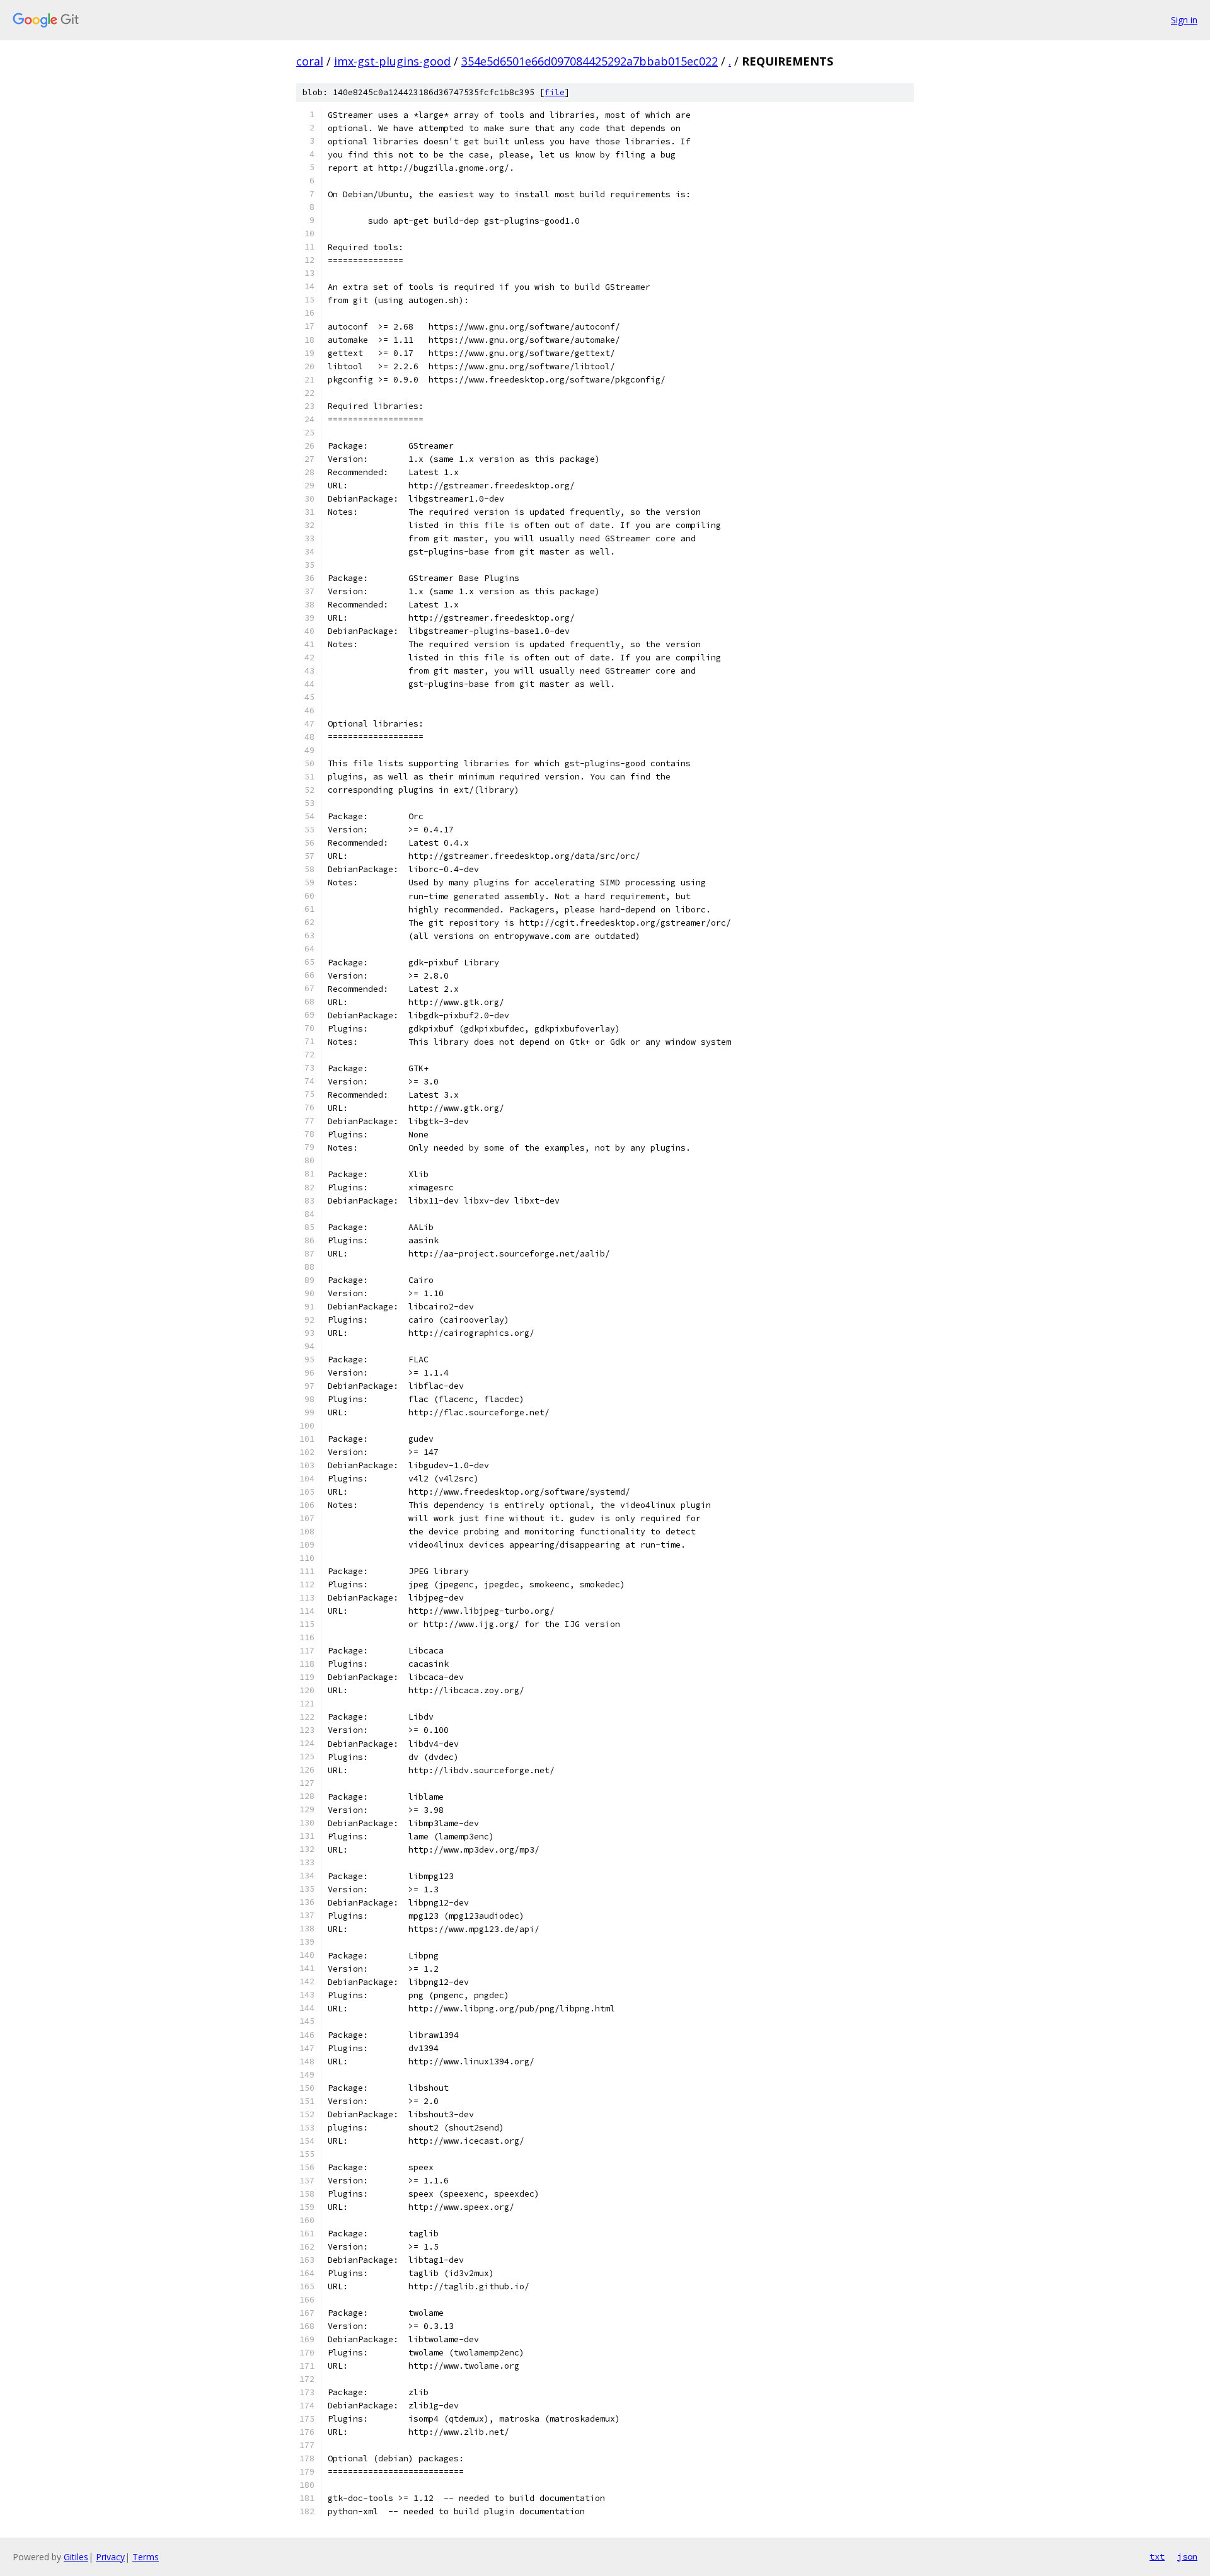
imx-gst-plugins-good (392, 61)
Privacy (110, 2557)
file (555, 92)
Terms (146, 2557)
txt (1157, 2556)
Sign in (1184, 20)
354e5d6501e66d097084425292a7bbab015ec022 (590, 61)
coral (310, 61)
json (1187, 2556)
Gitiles (76, 2557)
